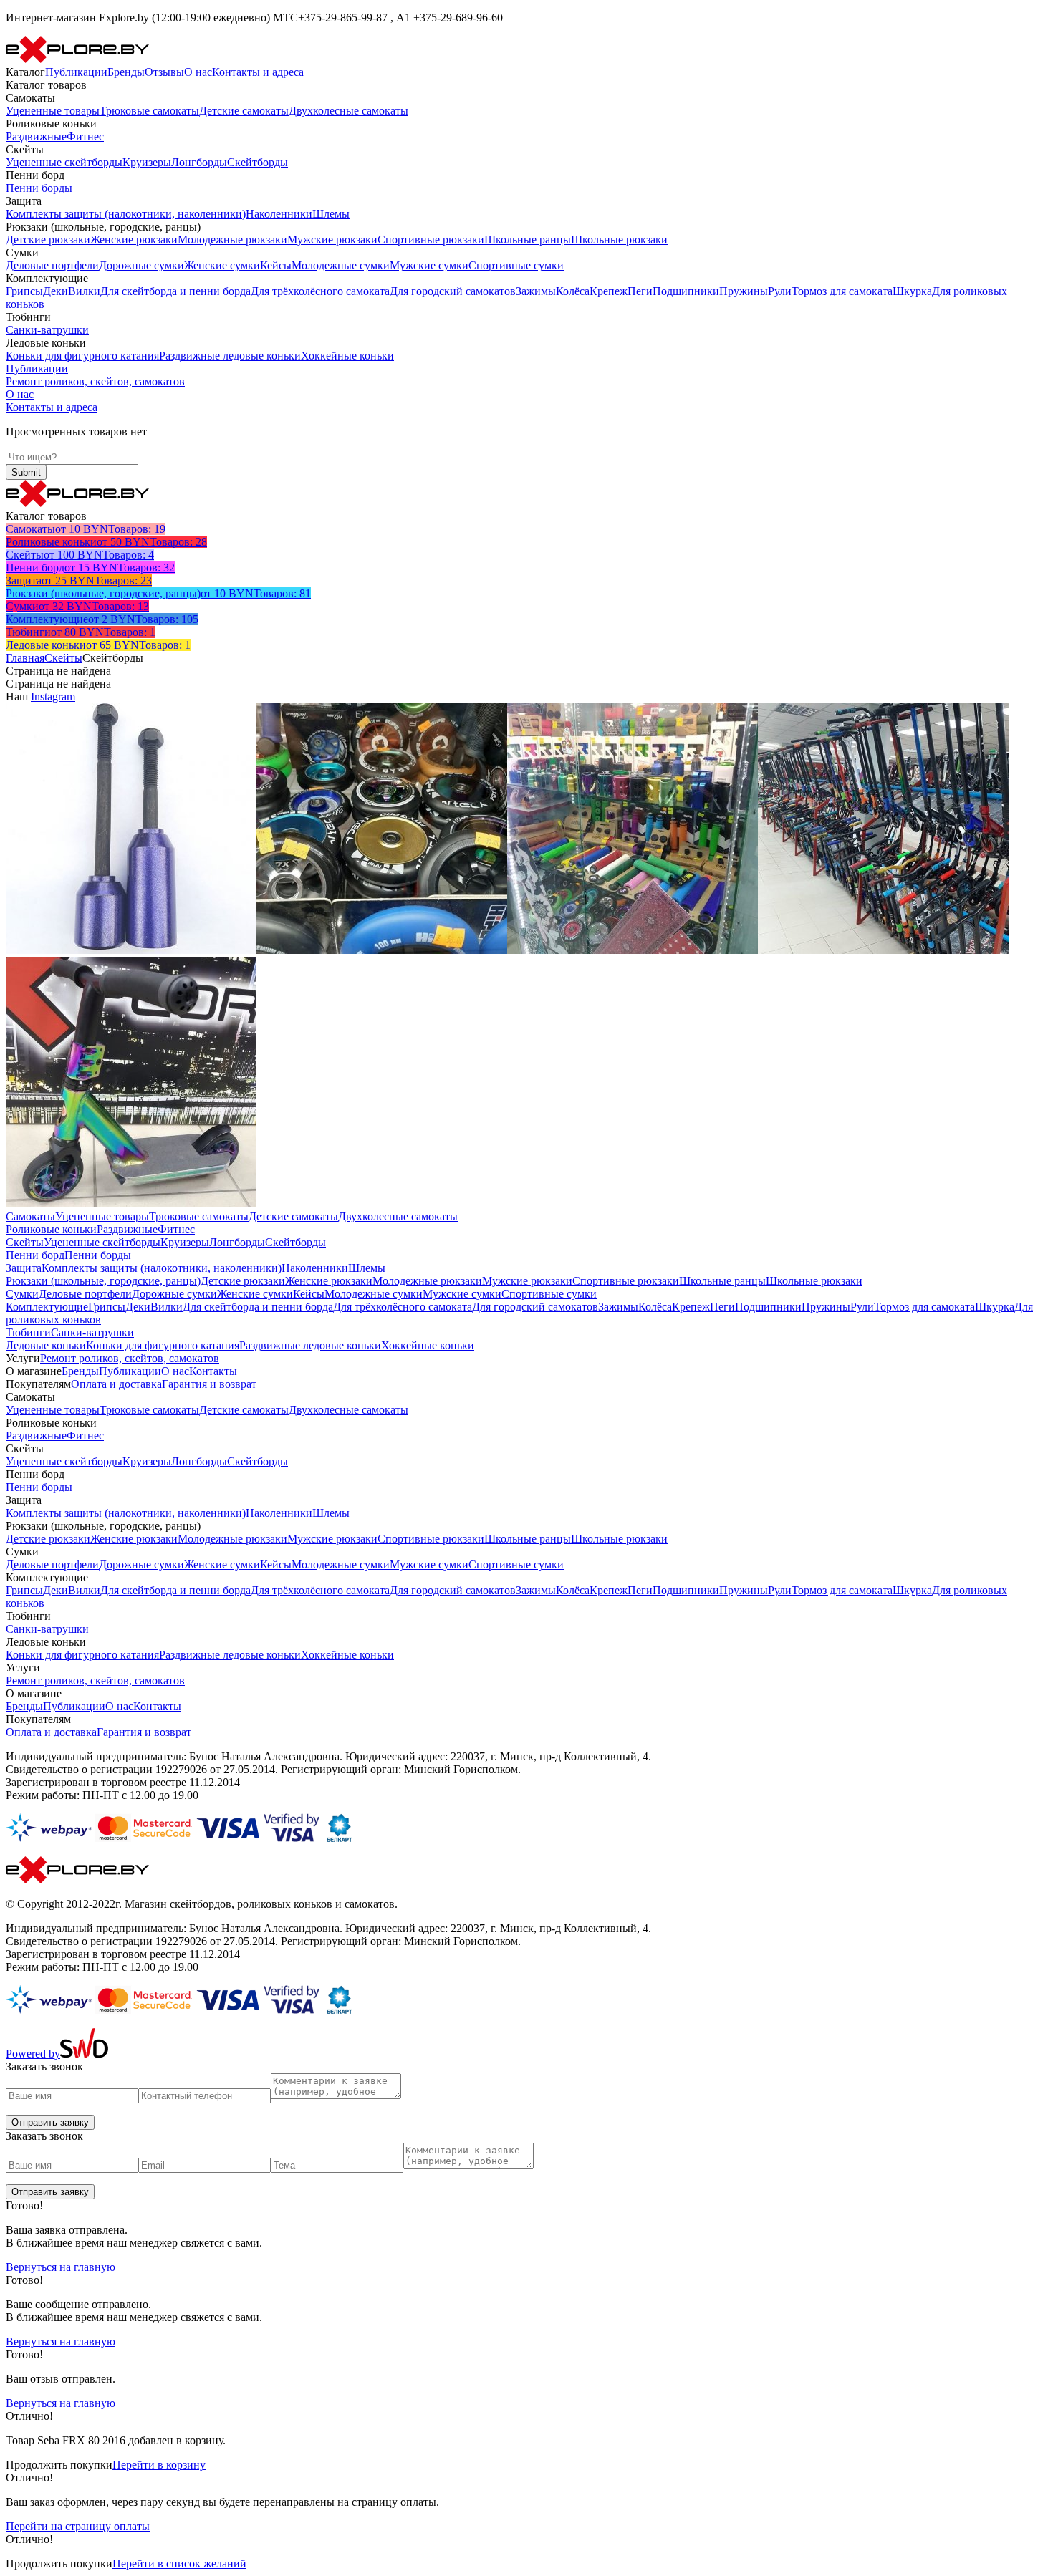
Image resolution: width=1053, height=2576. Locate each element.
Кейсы (276, 265)
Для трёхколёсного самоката (320, 291)
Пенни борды (39, 188)
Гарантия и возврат (209, 1384)
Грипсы (24, 291)
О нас (198, 72)
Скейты (63, 658)
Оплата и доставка (116, 1384)
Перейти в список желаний (179, 2563)
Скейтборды (258, 162)
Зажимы (536, 291)
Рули (780, 291)
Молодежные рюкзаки (232, 240)
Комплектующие (47, 1307)
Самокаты (30, 1216)
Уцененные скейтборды (64, 162)
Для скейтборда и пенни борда (175, 291)
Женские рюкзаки (134, 240)
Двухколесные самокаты (348, 111)
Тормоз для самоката (842, 291)
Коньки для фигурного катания (82, 356)
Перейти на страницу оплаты (78, 2526)
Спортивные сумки (516, 265)
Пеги (640, 291)
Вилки (84, 291)
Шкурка (912, 291)
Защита (24, 1268)
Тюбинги (28, 1332)
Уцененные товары (53, 111)
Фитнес (85, 136)
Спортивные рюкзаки (431, 240)
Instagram (53, 696)
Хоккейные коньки (347, 356)
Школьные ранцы (528, 240)
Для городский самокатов (453, 291)
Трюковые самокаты (149, 111)
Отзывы (164, 72)
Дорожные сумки (141, 265)
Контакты (213, 1371)
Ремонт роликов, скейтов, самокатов (95, 381)
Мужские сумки (429, 265)
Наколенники (279, 214)
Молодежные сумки (341, 265)
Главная (25, 658)
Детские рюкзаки (48, 240)
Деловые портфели (52, 265)
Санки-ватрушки (47, 330)
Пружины (744, 291)
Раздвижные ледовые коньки (230, 356)
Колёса (573, 291)
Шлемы (331, 214)
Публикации (76, 72)
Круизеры (147, 162)
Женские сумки (222, 265)
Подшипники (686, 291)
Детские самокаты (244, 111)
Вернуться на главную (61, 2267)
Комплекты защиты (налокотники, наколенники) (126, 214)
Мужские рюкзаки (332, 240)
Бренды (126, 72)
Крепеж (609, 291)
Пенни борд (35, 1255)
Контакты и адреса (258, 72)
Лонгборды (199, 162)
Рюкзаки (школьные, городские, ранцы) (103, 1281)
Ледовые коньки (46, 1345)
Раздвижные (36, 136)
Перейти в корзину (159, 2465)
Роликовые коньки (51, 1229)
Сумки (22, 1294)
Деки (56, 291)
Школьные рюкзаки (619, 240)
